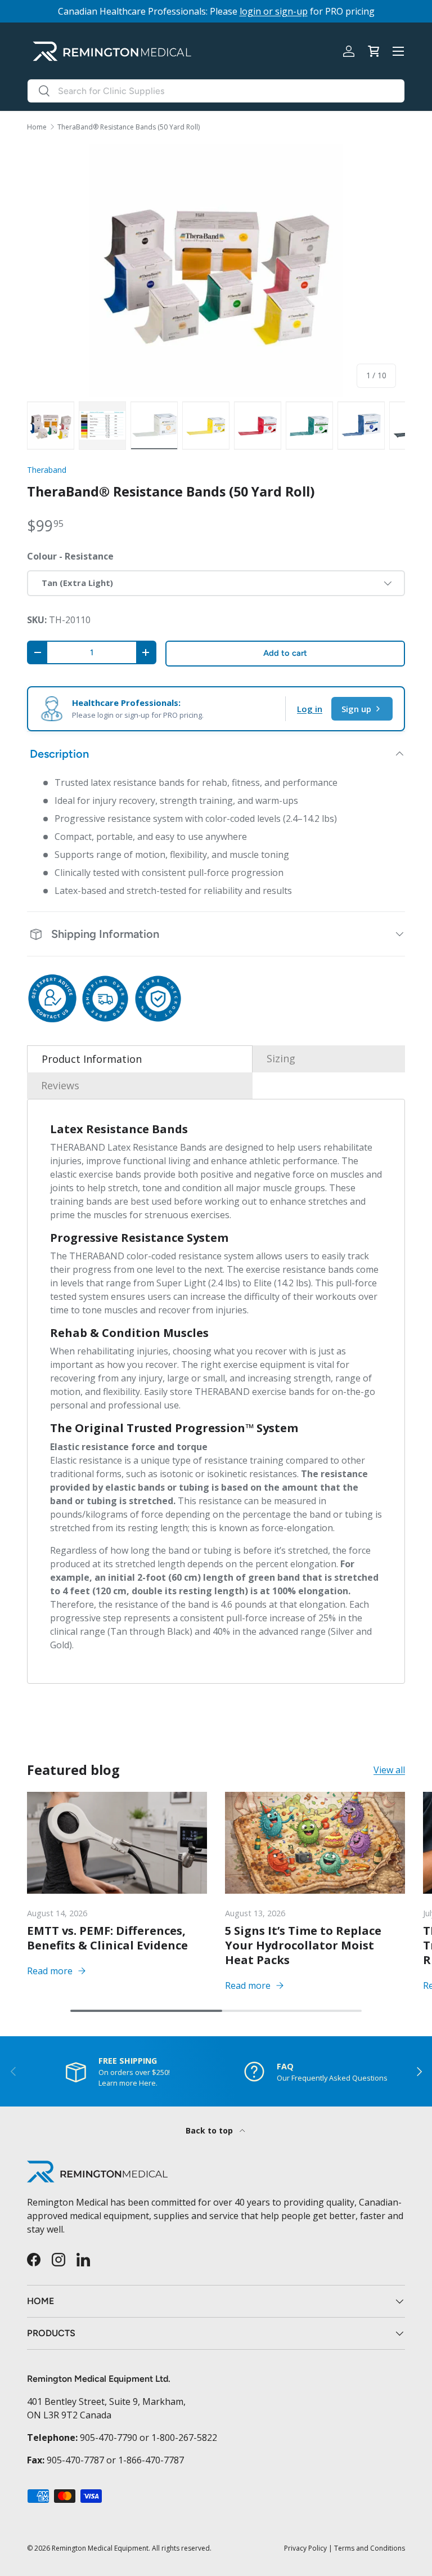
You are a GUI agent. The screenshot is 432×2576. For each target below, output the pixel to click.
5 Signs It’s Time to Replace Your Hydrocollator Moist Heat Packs (303, 1945)
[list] (216, 270)
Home (37, 127)
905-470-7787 (75, 2460)
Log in (310, 709)
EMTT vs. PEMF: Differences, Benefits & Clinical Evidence (107, 1938)
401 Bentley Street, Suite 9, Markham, (106, 2401)
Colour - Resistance (70, 556)
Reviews (60, 1085)
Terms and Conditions (370, 2548)
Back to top (210, 2130)
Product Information (92, 1059)
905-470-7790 (109, 2438)
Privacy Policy (305, 2548)
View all (389, 1770)
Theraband (47, 470)
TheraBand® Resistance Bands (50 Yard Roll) (129, 127)
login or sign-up (274, 11)
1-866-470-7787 (151, 2460)
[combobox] (216, 91)
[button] (373, 51)
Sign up (356, 709)
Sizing (281, 1058)
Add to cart (285, 653)
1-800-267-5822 (184, 2438)
